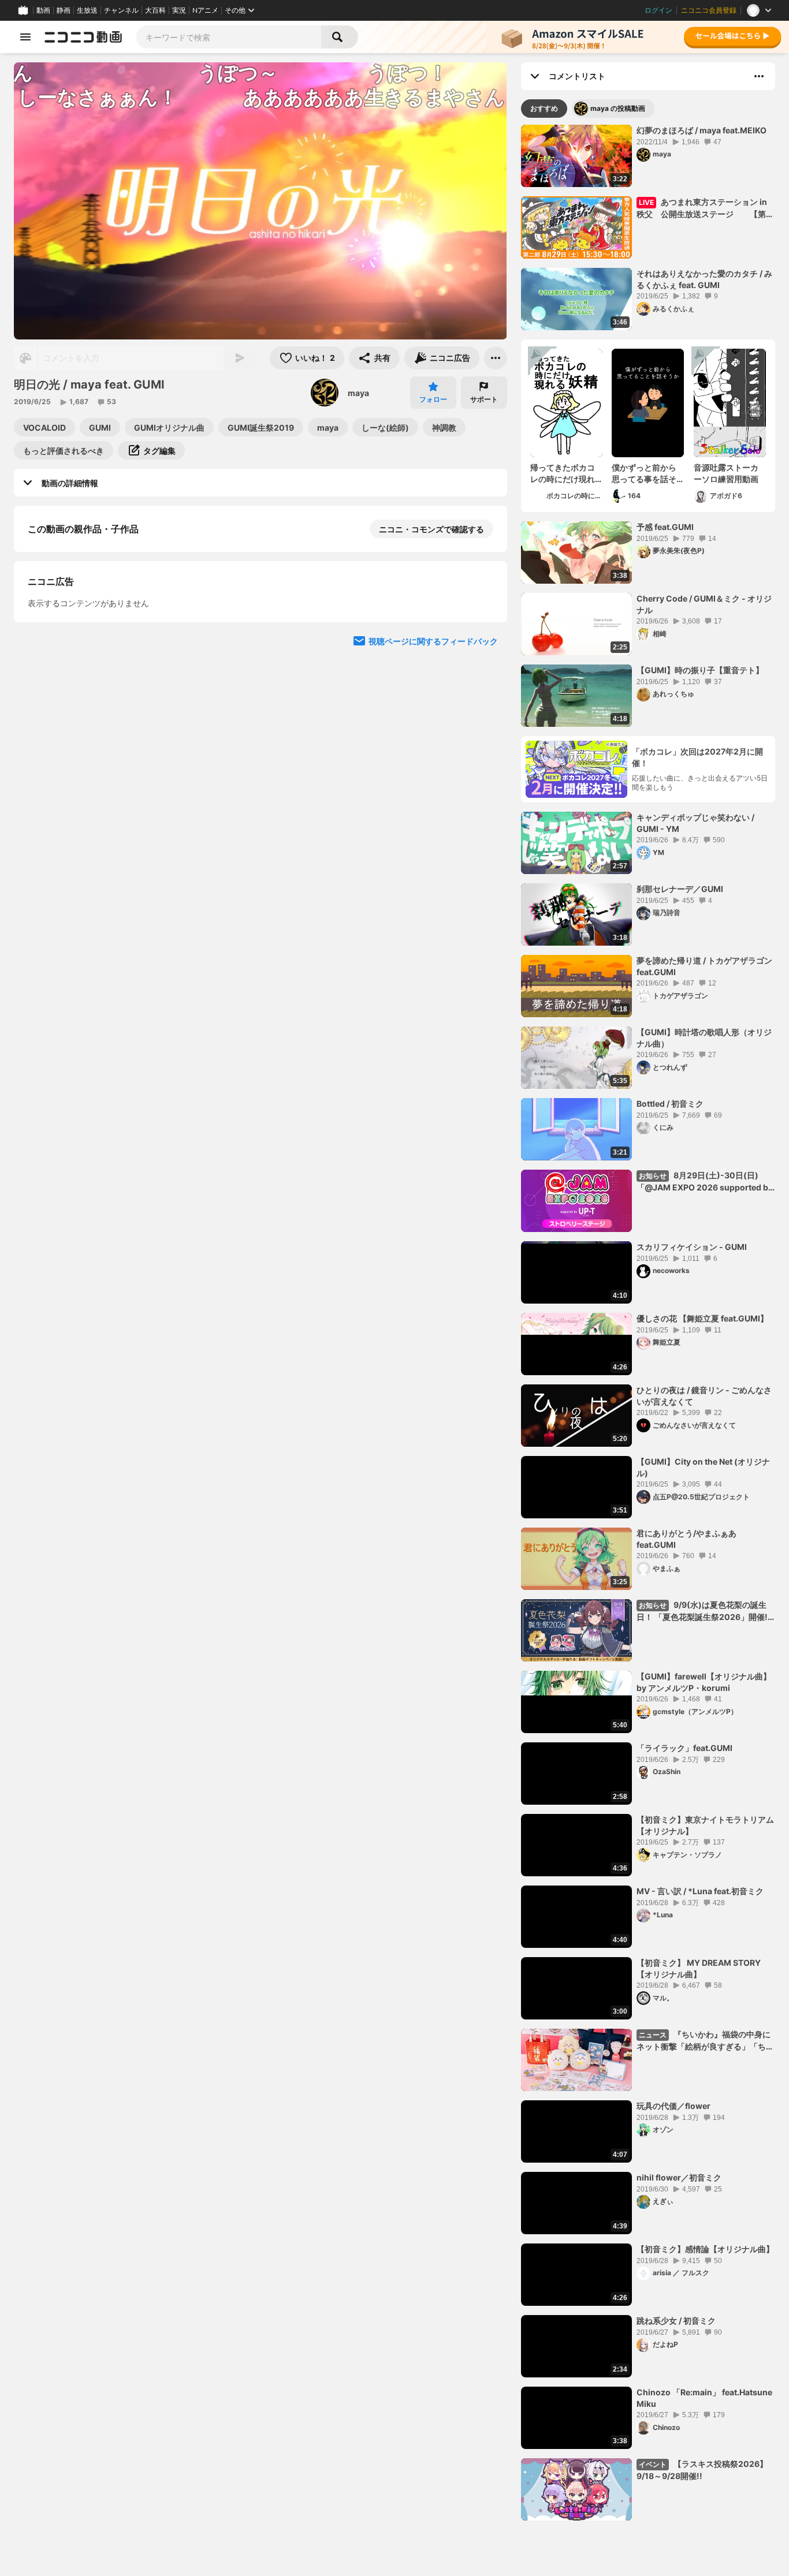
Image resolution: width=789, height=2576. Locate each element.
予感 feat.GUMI (665, 527)
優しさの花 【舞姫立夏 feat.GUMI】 (702, 1318)
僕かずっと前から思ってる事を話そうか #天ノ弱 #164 (646, 473)
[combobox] (229, 37)
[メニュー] (496, 358)
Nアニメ (205, 10)
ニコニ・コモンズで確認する (431, 529)
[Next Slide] (484, 834)
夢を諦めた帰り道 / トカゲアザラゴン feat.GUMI (704, 966)
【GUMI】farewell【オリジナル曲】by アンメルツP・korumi (704, 1682)
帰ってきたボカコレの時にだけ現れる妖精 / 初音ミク (563, 473)
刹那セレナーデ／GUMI (680, 889)
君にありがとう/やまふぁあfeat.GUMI (686, 1539)
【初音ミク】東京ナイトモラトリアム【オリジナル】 (705, 1825)
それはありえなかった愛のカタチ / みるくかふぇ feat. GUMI (704, 279)
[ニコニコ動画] (83, 37)
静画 (64, 10)
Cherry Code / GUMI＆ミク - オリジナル (704, 604)
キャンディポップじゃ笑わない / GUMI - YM (695, 823)
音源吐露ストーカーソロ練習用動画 (726, 473)
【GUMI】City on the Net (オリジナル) (703, 1467)
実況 (179, 10)
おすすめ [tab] (544, 108)
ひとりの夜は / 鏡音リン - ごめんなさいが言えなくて (704, 1396)
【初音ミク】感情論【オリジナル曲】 (705, 2249)
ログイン (658, 10)
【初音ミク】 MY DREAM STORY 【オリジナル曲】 (699, 1968)
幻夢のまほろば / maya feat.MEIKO (701, 130)
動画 (43, 10)
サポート (484, 399)
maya (358, 393)
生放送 (87, 10)
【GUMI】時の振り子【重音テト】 (700, 670)
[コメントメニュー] (759, 76)
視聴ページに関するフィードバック (433, 944)
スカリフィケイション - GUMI (692, 1247)
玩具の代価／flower (673, 2106)
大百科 (155, 10)
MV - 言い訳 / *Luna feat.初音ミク (700, 1891)
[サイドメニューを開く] (25, 37)
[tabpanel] (648, 1323)
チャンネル (121, 10)
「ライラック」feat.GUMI (684, 1748)
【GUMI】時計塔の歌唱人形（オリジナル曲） (704, 1038)
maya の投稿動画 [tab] (618, 108)
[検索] (340, 37)
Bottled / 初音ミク (670, 1104)
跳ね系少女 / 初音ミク (676, 2321)
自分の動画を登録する (94, 727)
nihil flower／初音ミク (679, 2177)
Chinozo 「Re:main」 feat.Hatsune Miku (704, 2398)
